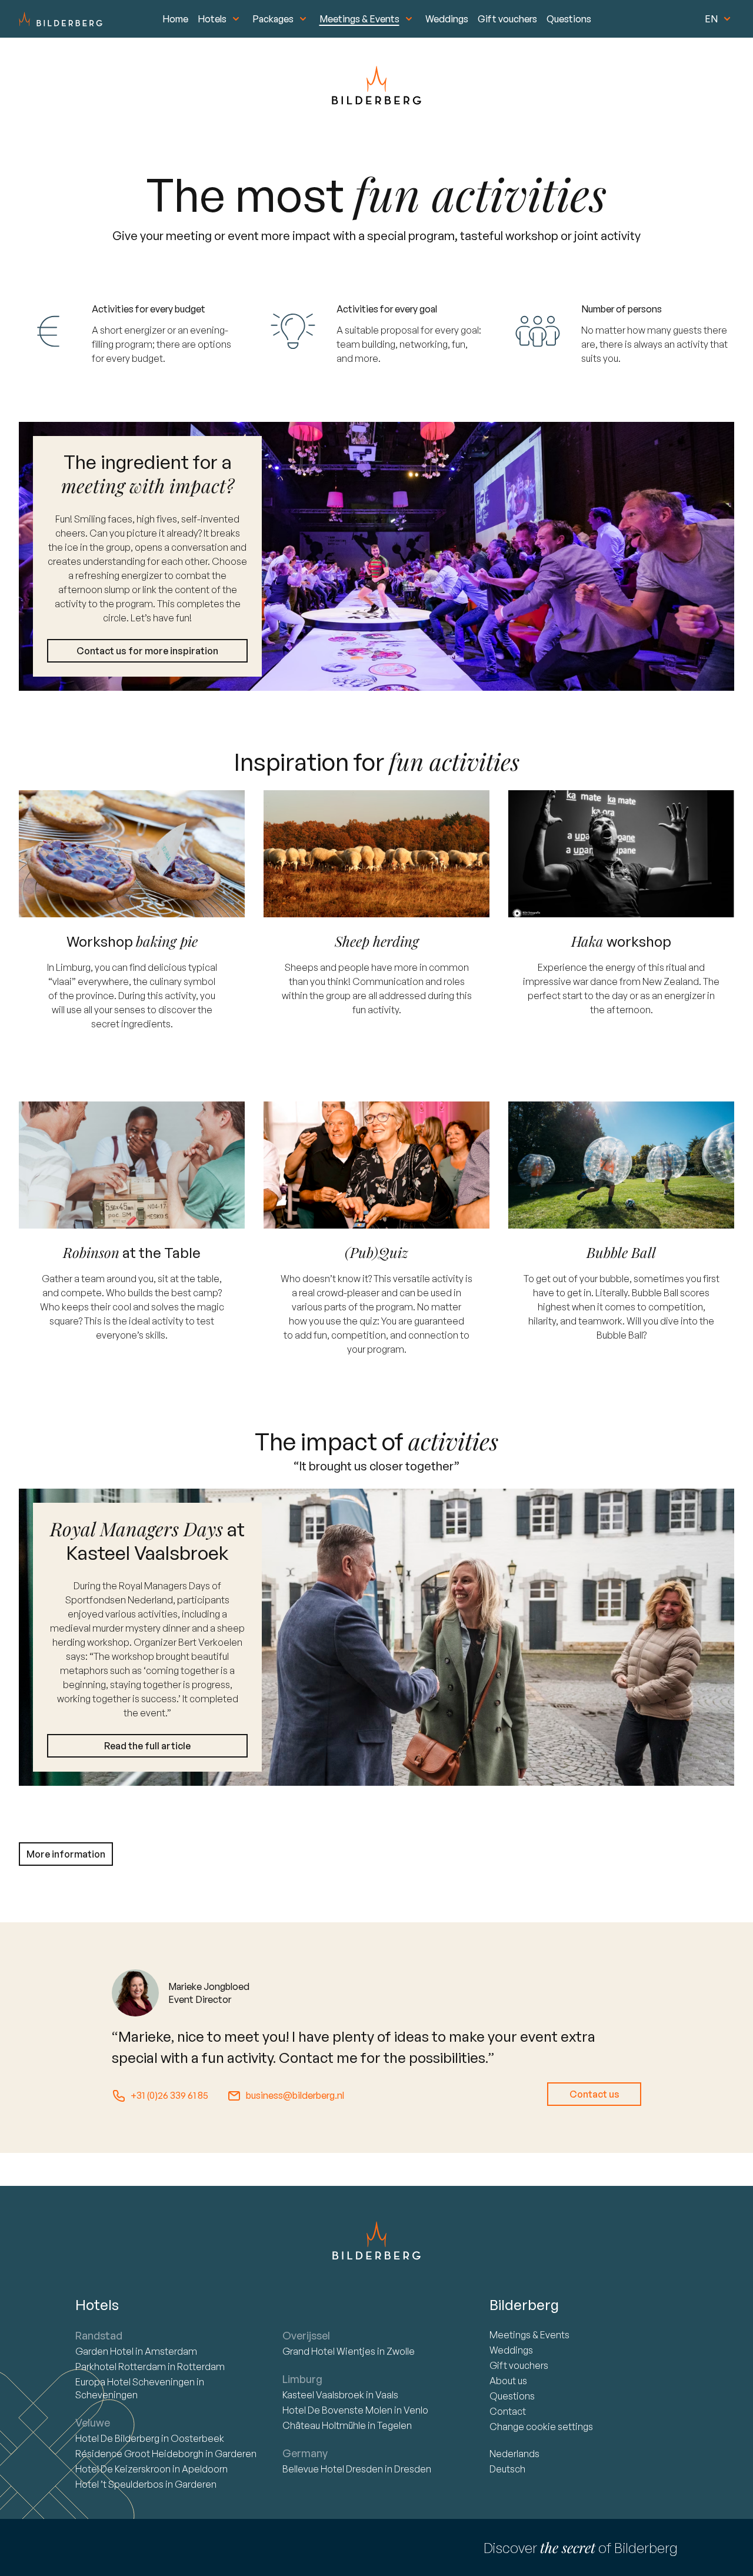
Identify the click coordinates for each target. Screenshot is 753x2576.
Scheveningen (106, 2395)
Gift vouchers (507, 19)
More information (66, 1854)
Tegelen (394, 2425)
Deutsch (507, 2469)
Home (175, 19)
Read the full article (147, 1746)
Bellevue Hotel (333, 2469)
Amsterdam (171, 2351)
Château (324, 2425)
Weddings (447, 19)
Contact (508, 2411)
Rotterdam (121, 2367)
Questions (569, 19)
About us (508, 2381)
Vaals (387, 2395)
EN (711, 19)
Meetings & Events (359, 19)
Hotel (105, 2351)
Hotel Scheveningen (136, 2382)
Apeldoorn (205, 2469)
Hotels (212, 19)
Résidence (139, 2454)
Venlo (416, 2410)
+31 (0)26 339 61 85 (169, 2095)
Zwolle (401, 2351)
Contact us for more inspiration (147, 651)
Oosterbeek (197, 2438)
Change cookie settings (541, 2427)
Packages (273, 19)
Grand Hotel (329, 2351)
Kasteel (323, 2395)
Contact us (594, 2094)
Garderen (236, 2454)
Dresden (413, 2469)
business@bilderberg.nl (295, 2095)
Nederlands (514, 2454)
